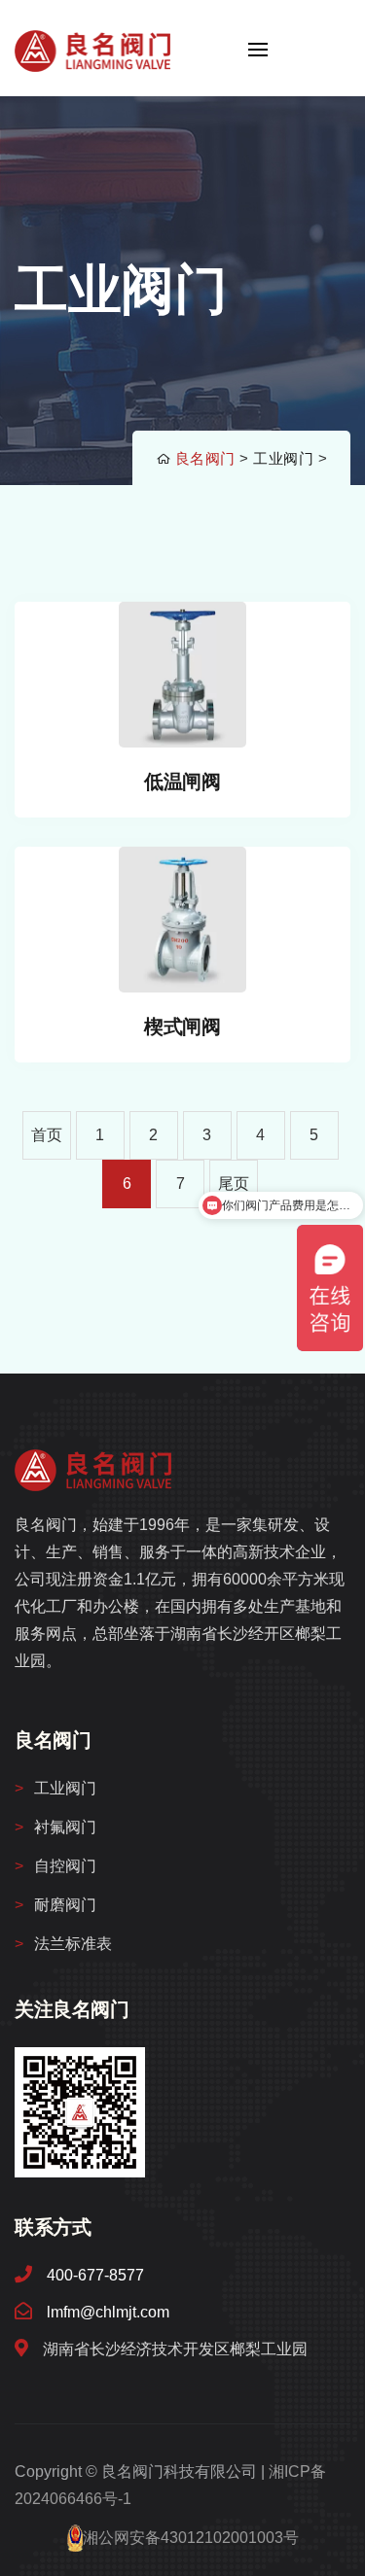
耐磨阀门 (65, 1905)
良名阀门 (205, 458)
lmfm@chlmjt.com (108, 2312)
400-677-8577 (95, 2275)
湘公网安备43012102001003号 (191, 2538)
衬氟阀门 (65, 1827)
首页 (47, 1135)
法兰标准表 (73, 1944)
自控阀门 (65, 1866)
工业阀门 (283, 458)
